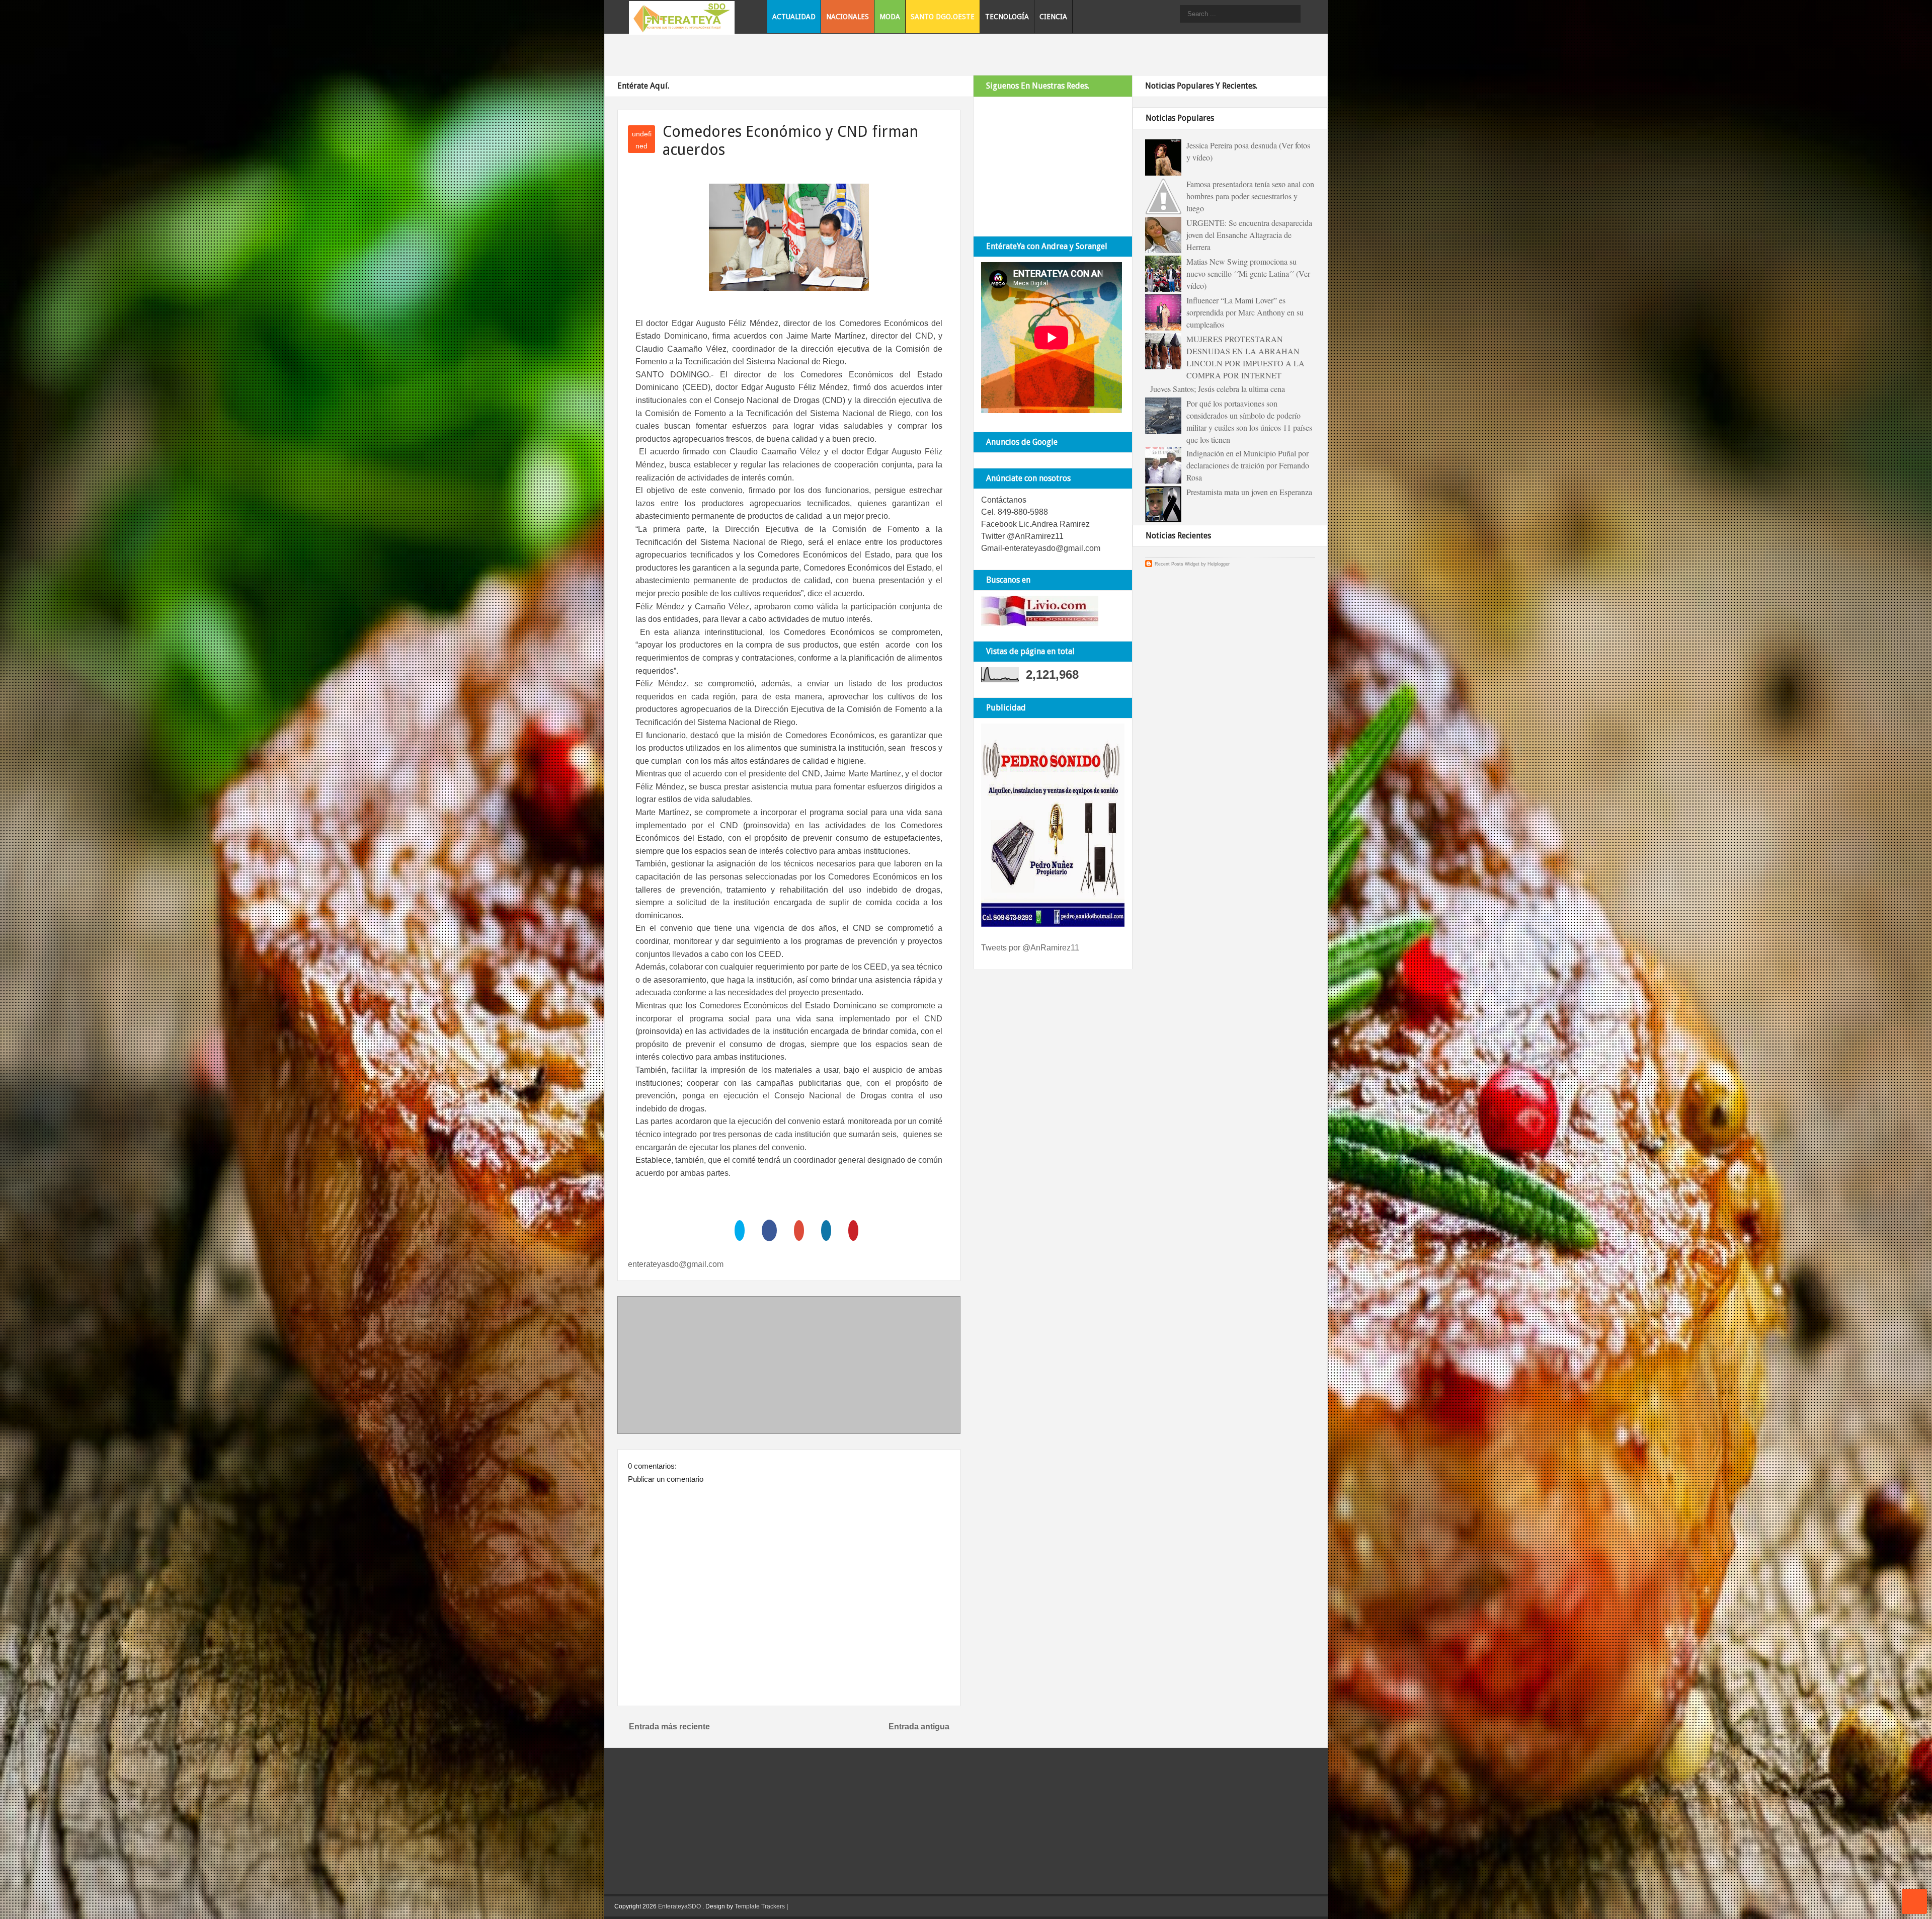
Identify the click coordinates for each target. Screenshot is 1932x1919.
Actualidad (794, 17)
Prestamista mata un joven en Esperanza (1249, 492)
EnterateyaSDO (679, 1906)
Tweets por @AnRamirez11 (1030, 948)
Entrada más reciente (669, 1727)
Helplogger (1219, 564)
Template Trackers (760, 1906)
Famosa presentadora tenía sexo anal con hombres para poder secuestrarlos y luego (1250, 196)
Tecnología (1007, 17)
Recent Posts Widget (1177, 564)
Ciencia (1053, 17)
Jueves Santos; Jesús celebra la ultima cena (1218, 389)
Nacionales (848, 17)
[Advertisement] (789, 1367)
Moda (890, 17)
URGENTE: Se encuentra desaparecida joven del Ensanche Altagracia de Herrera (1249, 235)
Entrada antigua (919, 1727)
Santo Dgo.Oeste (943, 17)
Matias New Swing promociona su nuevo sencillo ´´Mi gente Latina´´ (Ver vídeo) (1248, 273)
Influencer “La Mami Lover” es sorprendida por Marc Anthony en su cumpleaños (1245, 312)
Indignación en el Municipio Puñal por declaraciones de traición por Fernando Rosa (1248, 465)
